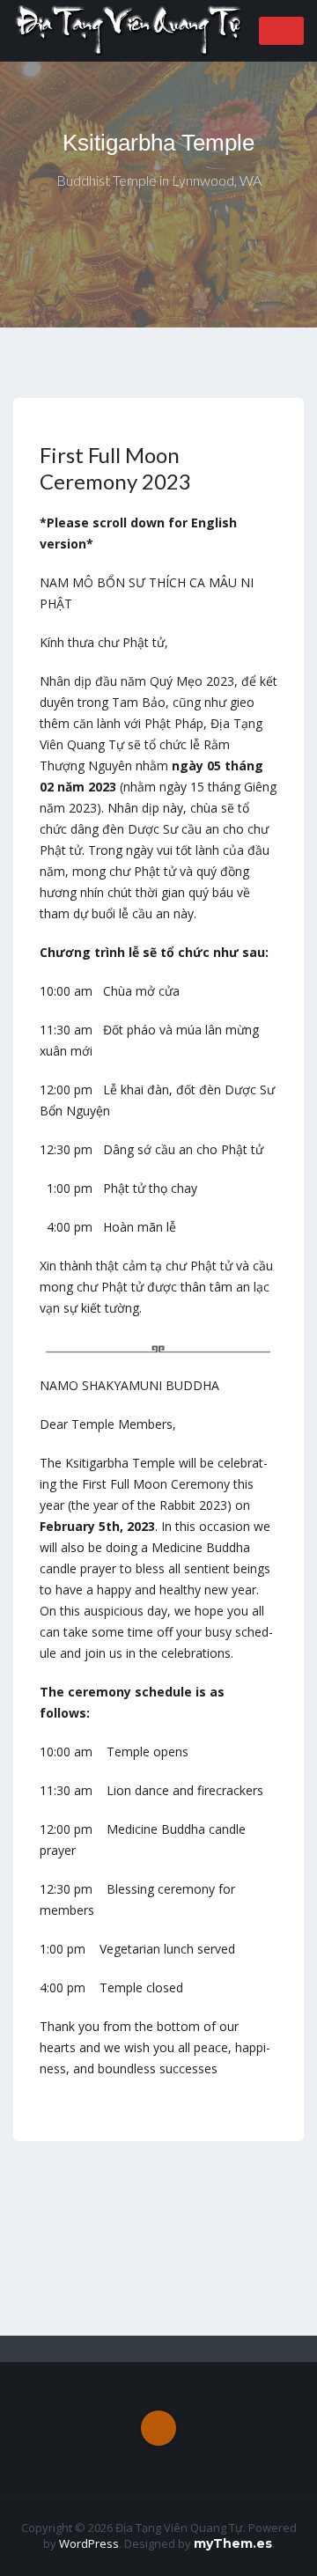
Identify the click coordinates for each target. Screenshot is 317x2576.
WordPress (89, 2543)
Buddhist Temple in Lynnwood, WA (159, 180)
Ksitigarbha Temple (158, 143)
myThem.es (233, 2543)
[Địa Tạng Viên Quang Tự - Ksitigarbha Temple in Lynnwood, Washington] (130, 29)
